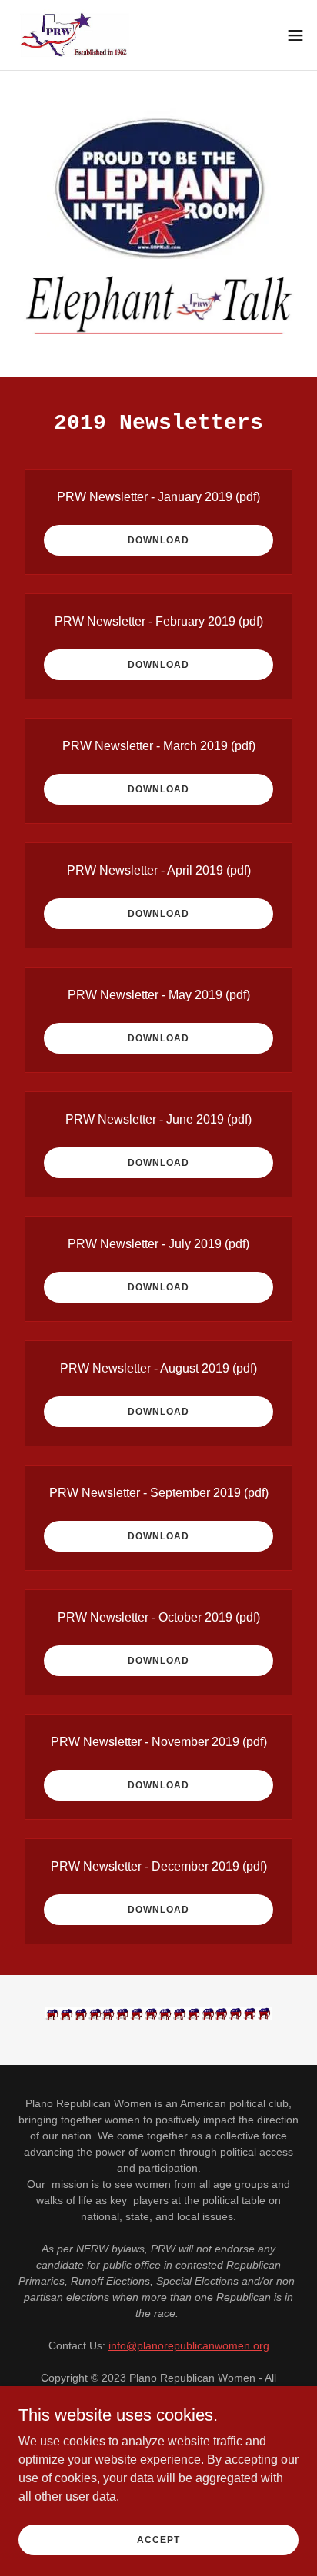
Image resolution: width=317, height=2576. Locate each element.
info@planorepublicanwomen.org (189, 2345)
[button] (295, 35)
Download (158, 540)
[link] (78, 35)
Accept (158, 2539)
